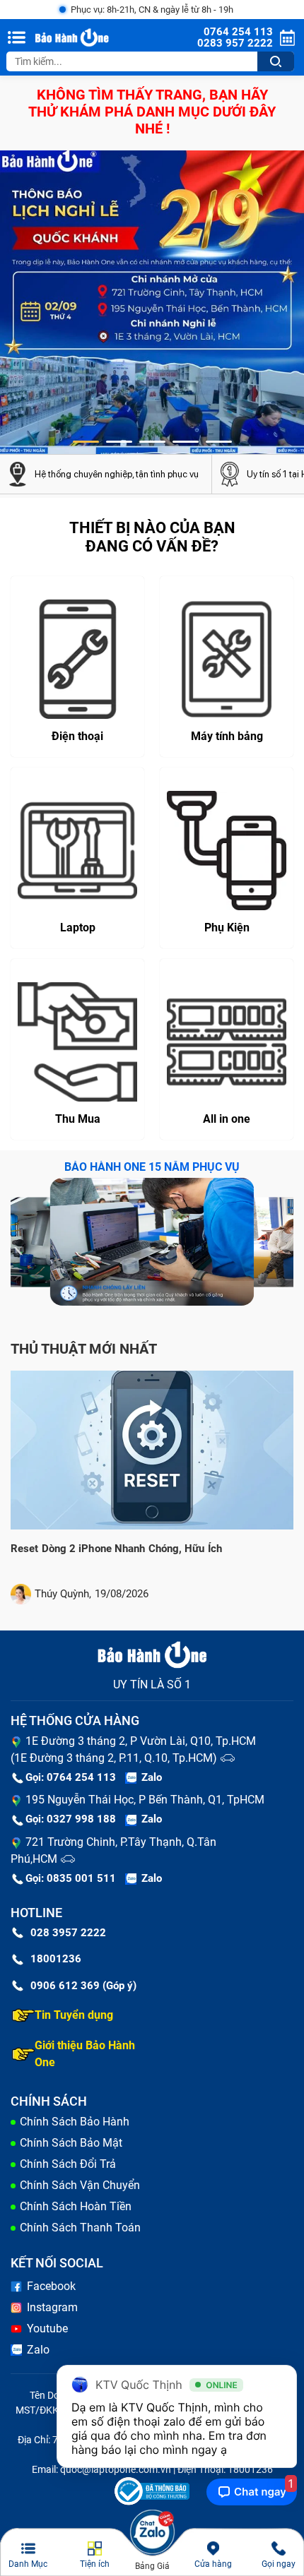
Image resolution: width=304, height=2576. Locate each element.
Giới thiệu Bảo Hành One (85, 2054)
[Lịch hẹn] (287, 38)
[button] (86, 442)
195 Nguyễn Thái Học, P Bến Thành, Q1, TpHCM (145, 1800)
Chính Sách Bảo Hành (75, 2122)
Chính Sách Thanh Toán (80, 2228)
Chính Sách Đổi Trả (68, 2164)
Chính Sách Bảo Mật (71, 2143)
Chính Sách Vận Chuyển (80, 2185)
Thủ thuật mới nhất (84, 1349)
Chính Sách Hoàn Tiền (76, 2206)
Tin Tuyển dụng (74, 2015)
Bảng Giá (152, 2566)
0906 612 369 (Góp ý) (83, 1986)
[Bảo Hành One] (73, 38)
